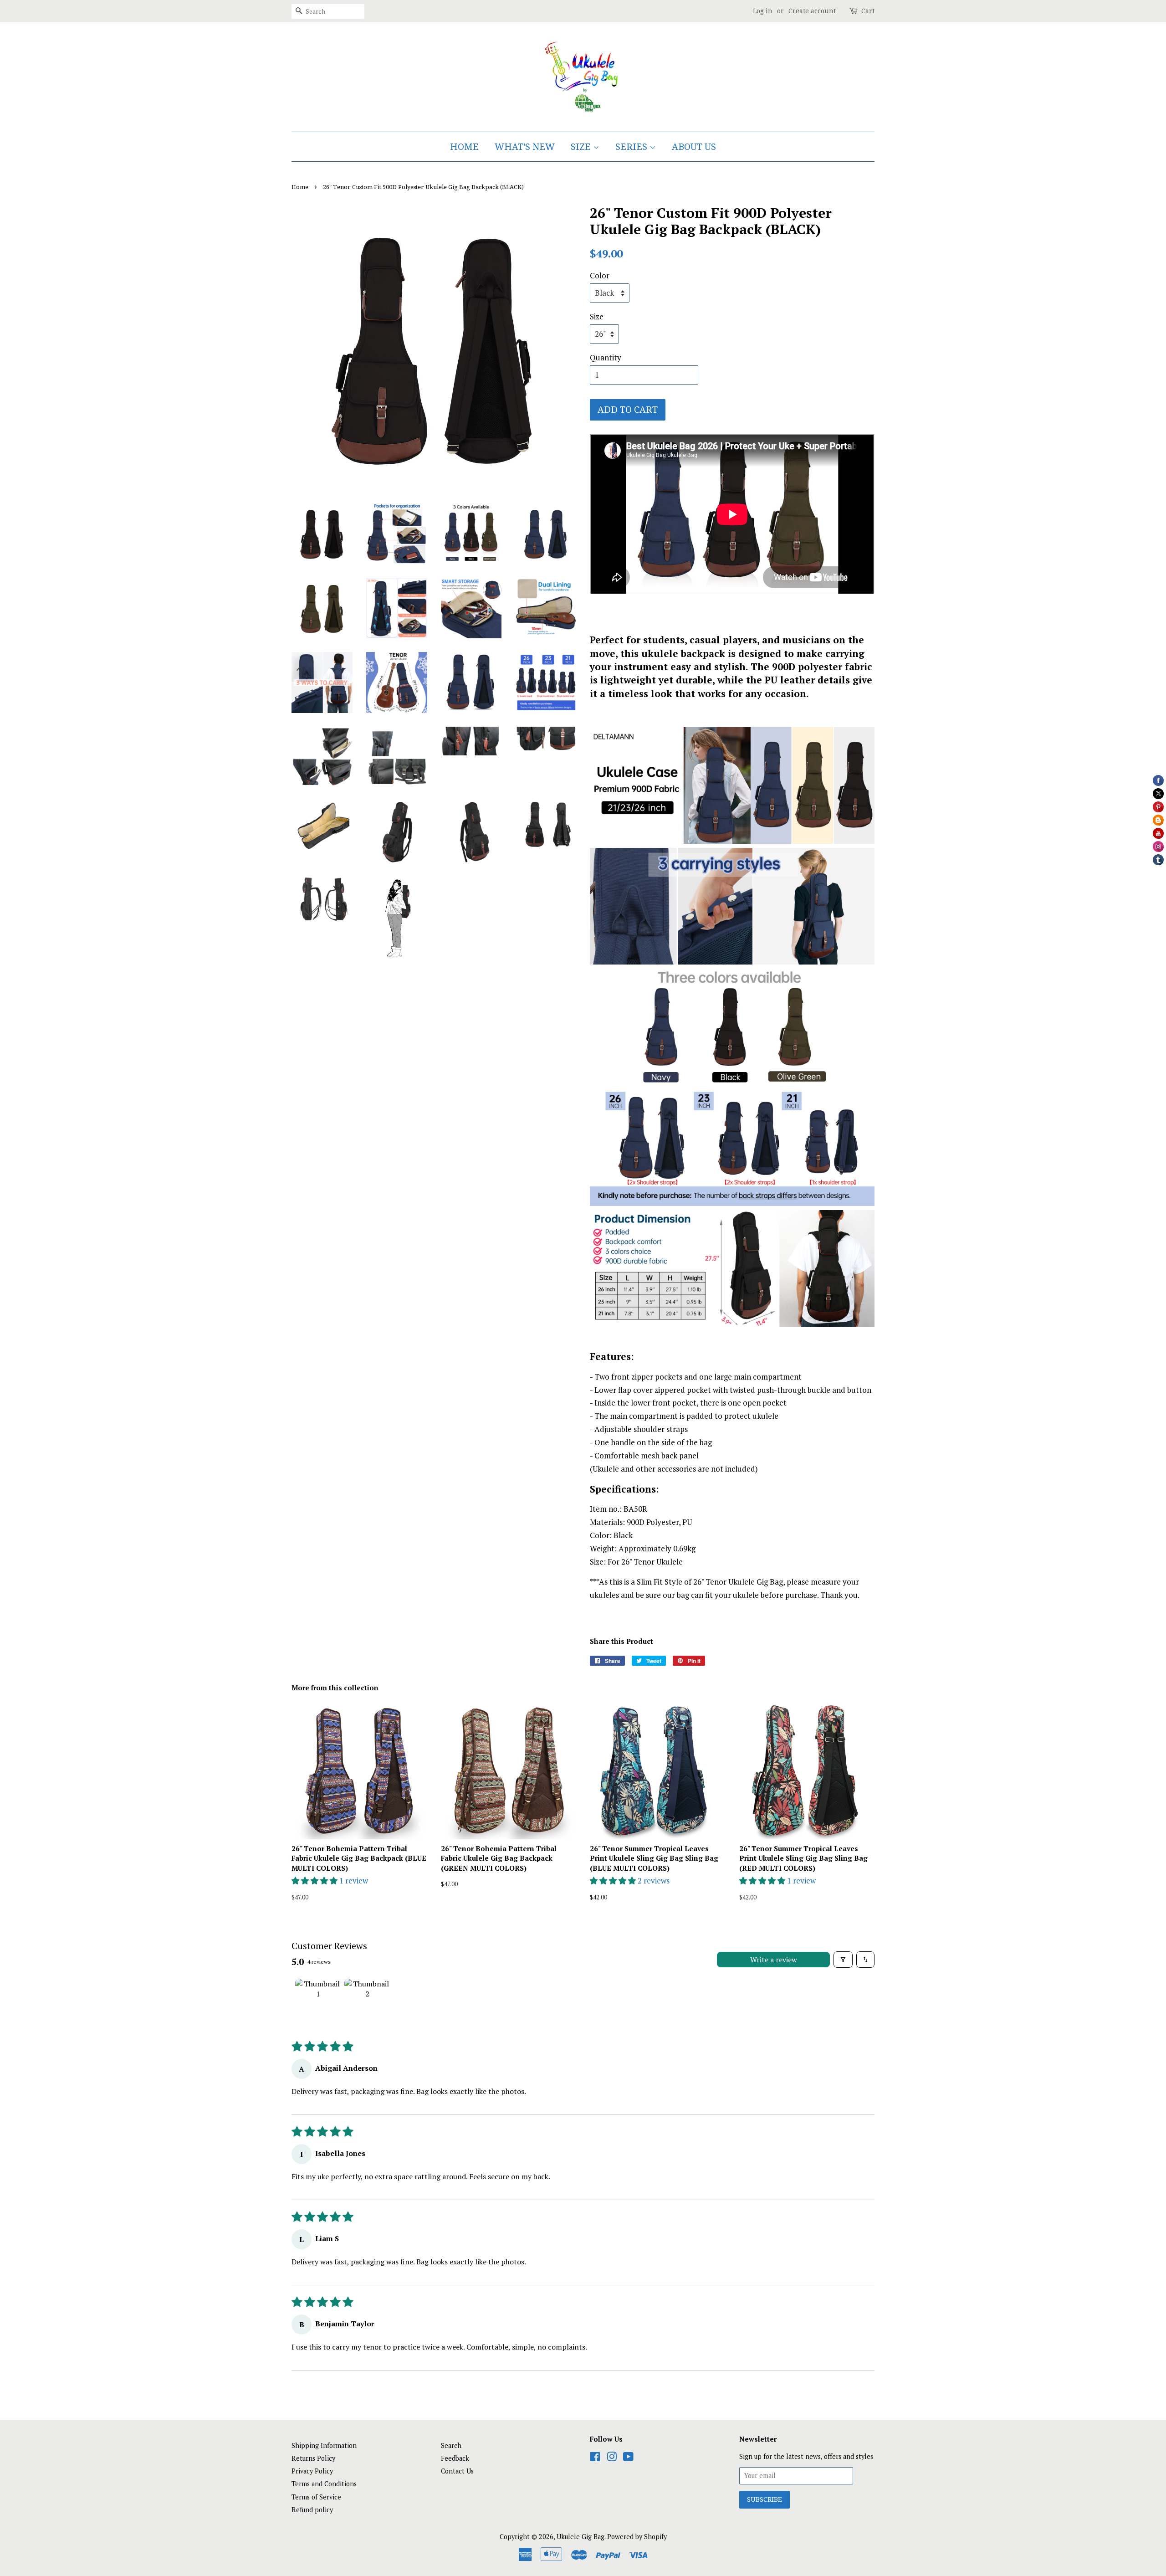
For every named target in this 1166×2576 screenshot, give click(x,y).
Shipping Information (324, 2445)
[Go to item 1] (318, 2001)
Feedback (455, 2458)
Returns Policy (313, 2458)
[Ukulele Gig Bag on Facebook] (595, 2458)
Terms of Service (316, 2497)
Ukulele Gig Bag (580, 2537)
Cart (868, 11)
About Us (694, 147)
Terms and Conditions (324, 2484)
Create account (812, 11)
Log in (763, 11)
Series (632, 147)
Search (451, 2445)
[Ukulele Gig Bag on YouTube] (628, 2458)
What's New (525, 147)
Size (582, 147)
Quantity (606, 357)
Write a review (774, 1960)
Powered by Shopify (637, 2537)
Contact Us (457, 2471)
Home (464, 147)
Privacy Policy (312, 2471)
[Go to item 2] (367, 2001)
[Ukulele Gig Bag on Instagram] (612, 2458)
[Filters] (843, 1960)
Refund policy (312, 2510)
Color (600, 275)
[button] (315, 1881)
